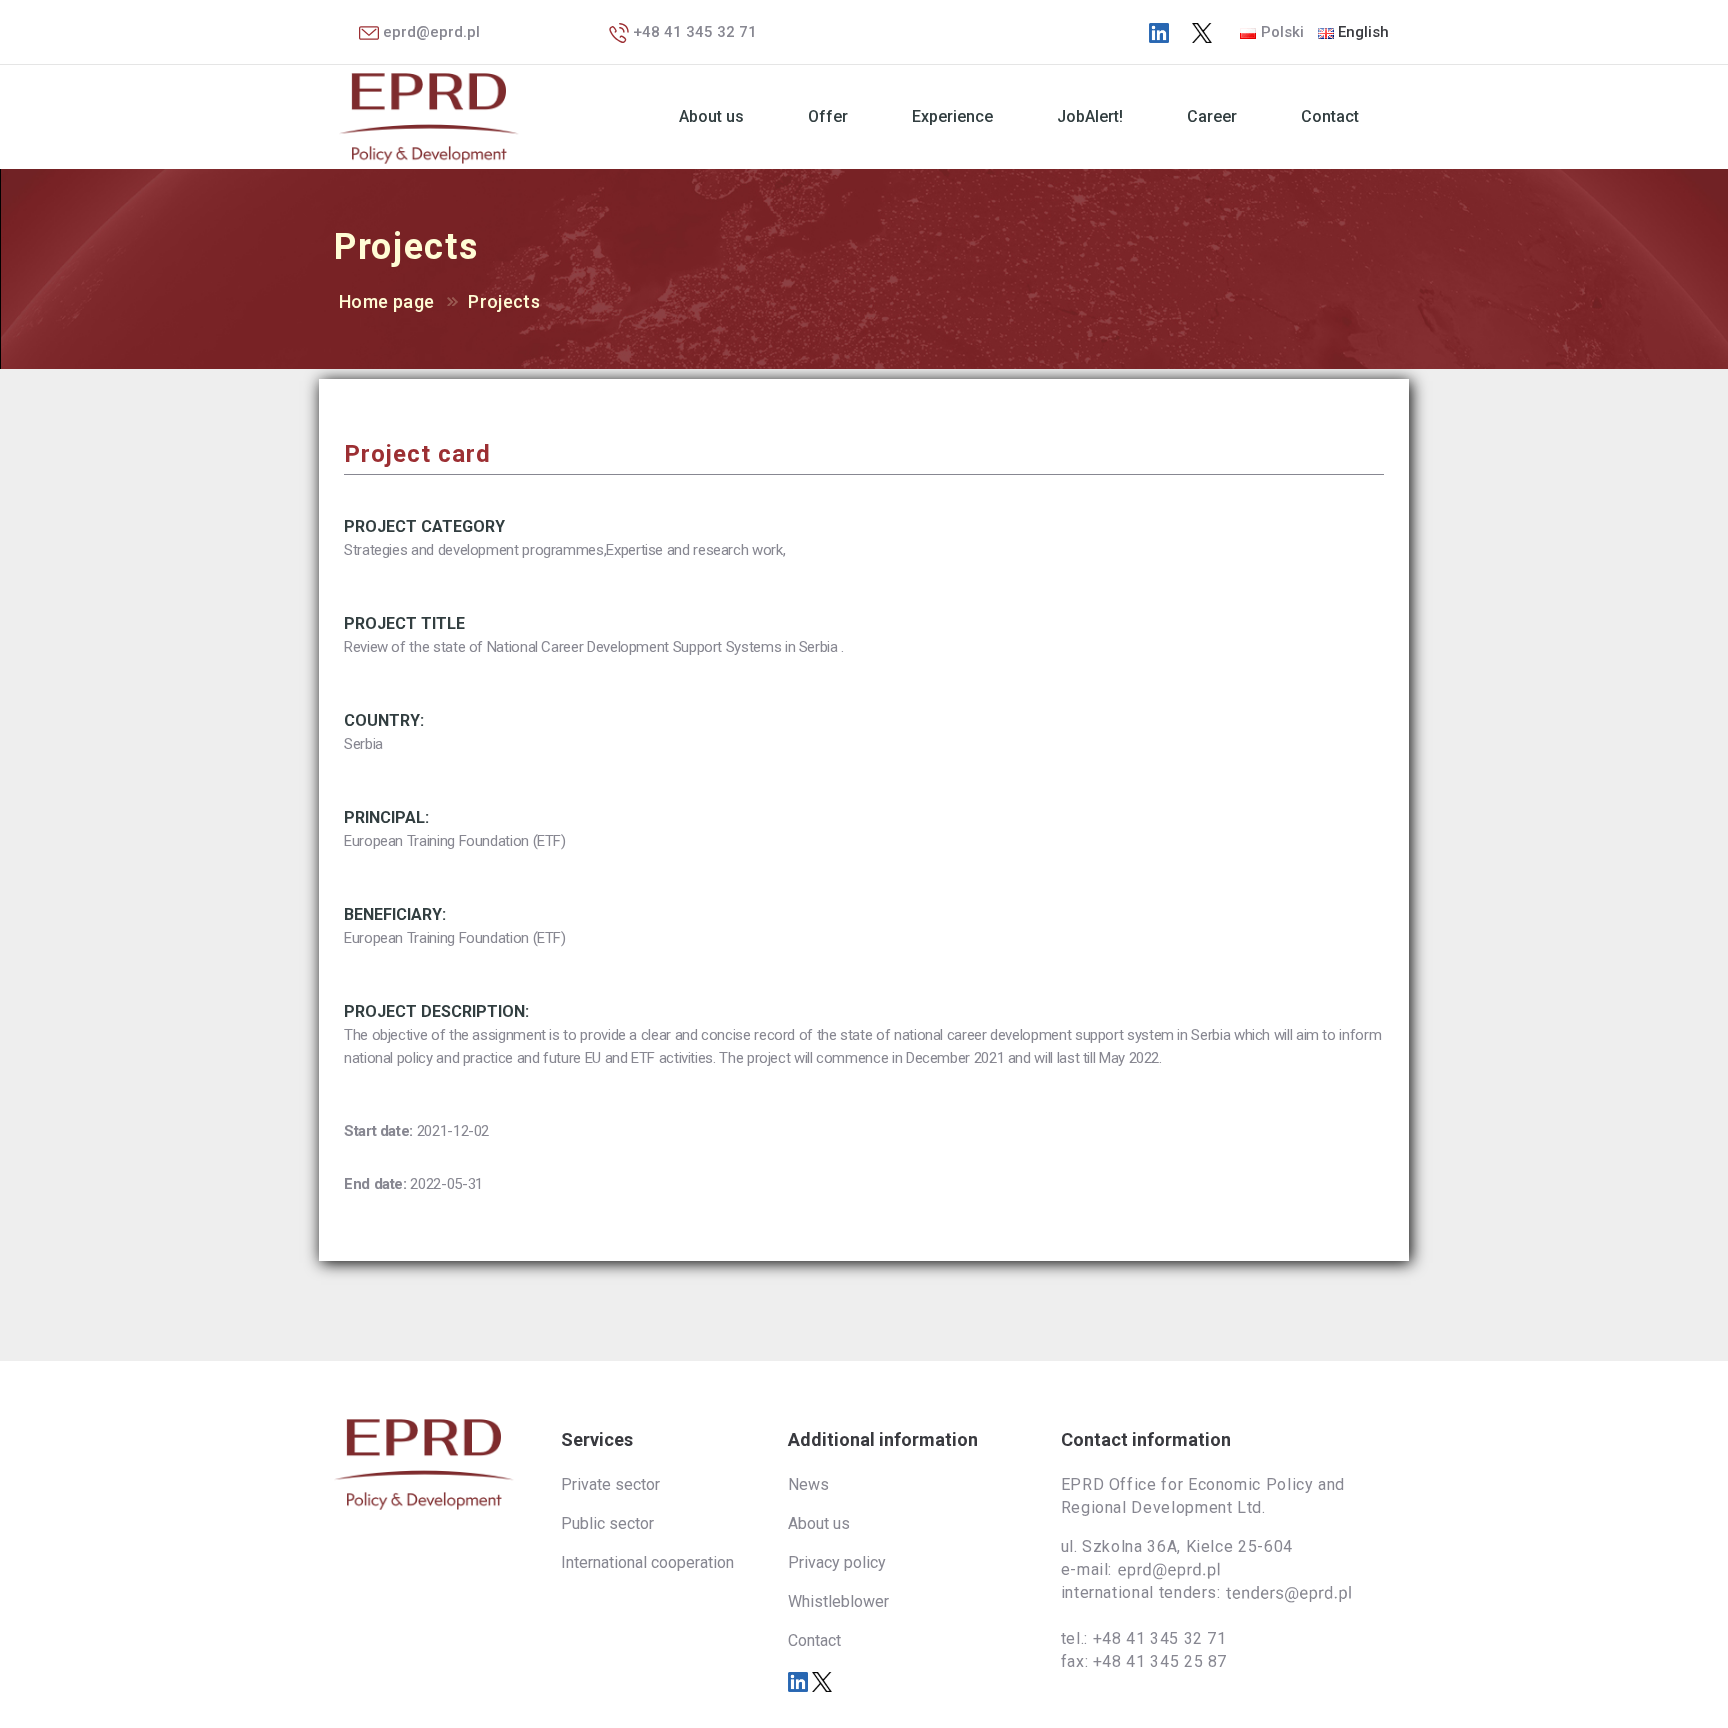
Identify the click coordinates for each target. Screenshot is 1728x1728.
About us (711, 116)
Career (1212, 116)
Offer (828, 116)
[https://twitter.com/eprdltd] (1202, 32)
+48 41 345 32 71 (693, 32)
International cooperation (647, 1562)
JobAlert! (1090, 116)
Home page (386, 301)
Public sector (607, 1523)
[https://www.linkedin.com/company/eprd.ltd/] (1159, 32)
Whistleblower (838, 1601)
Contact (1330, 116)
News (808, 1484)
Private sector (610, 1484)
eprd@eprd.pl (429, 32)
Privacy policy (837, 1562)
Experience (952, 116)
